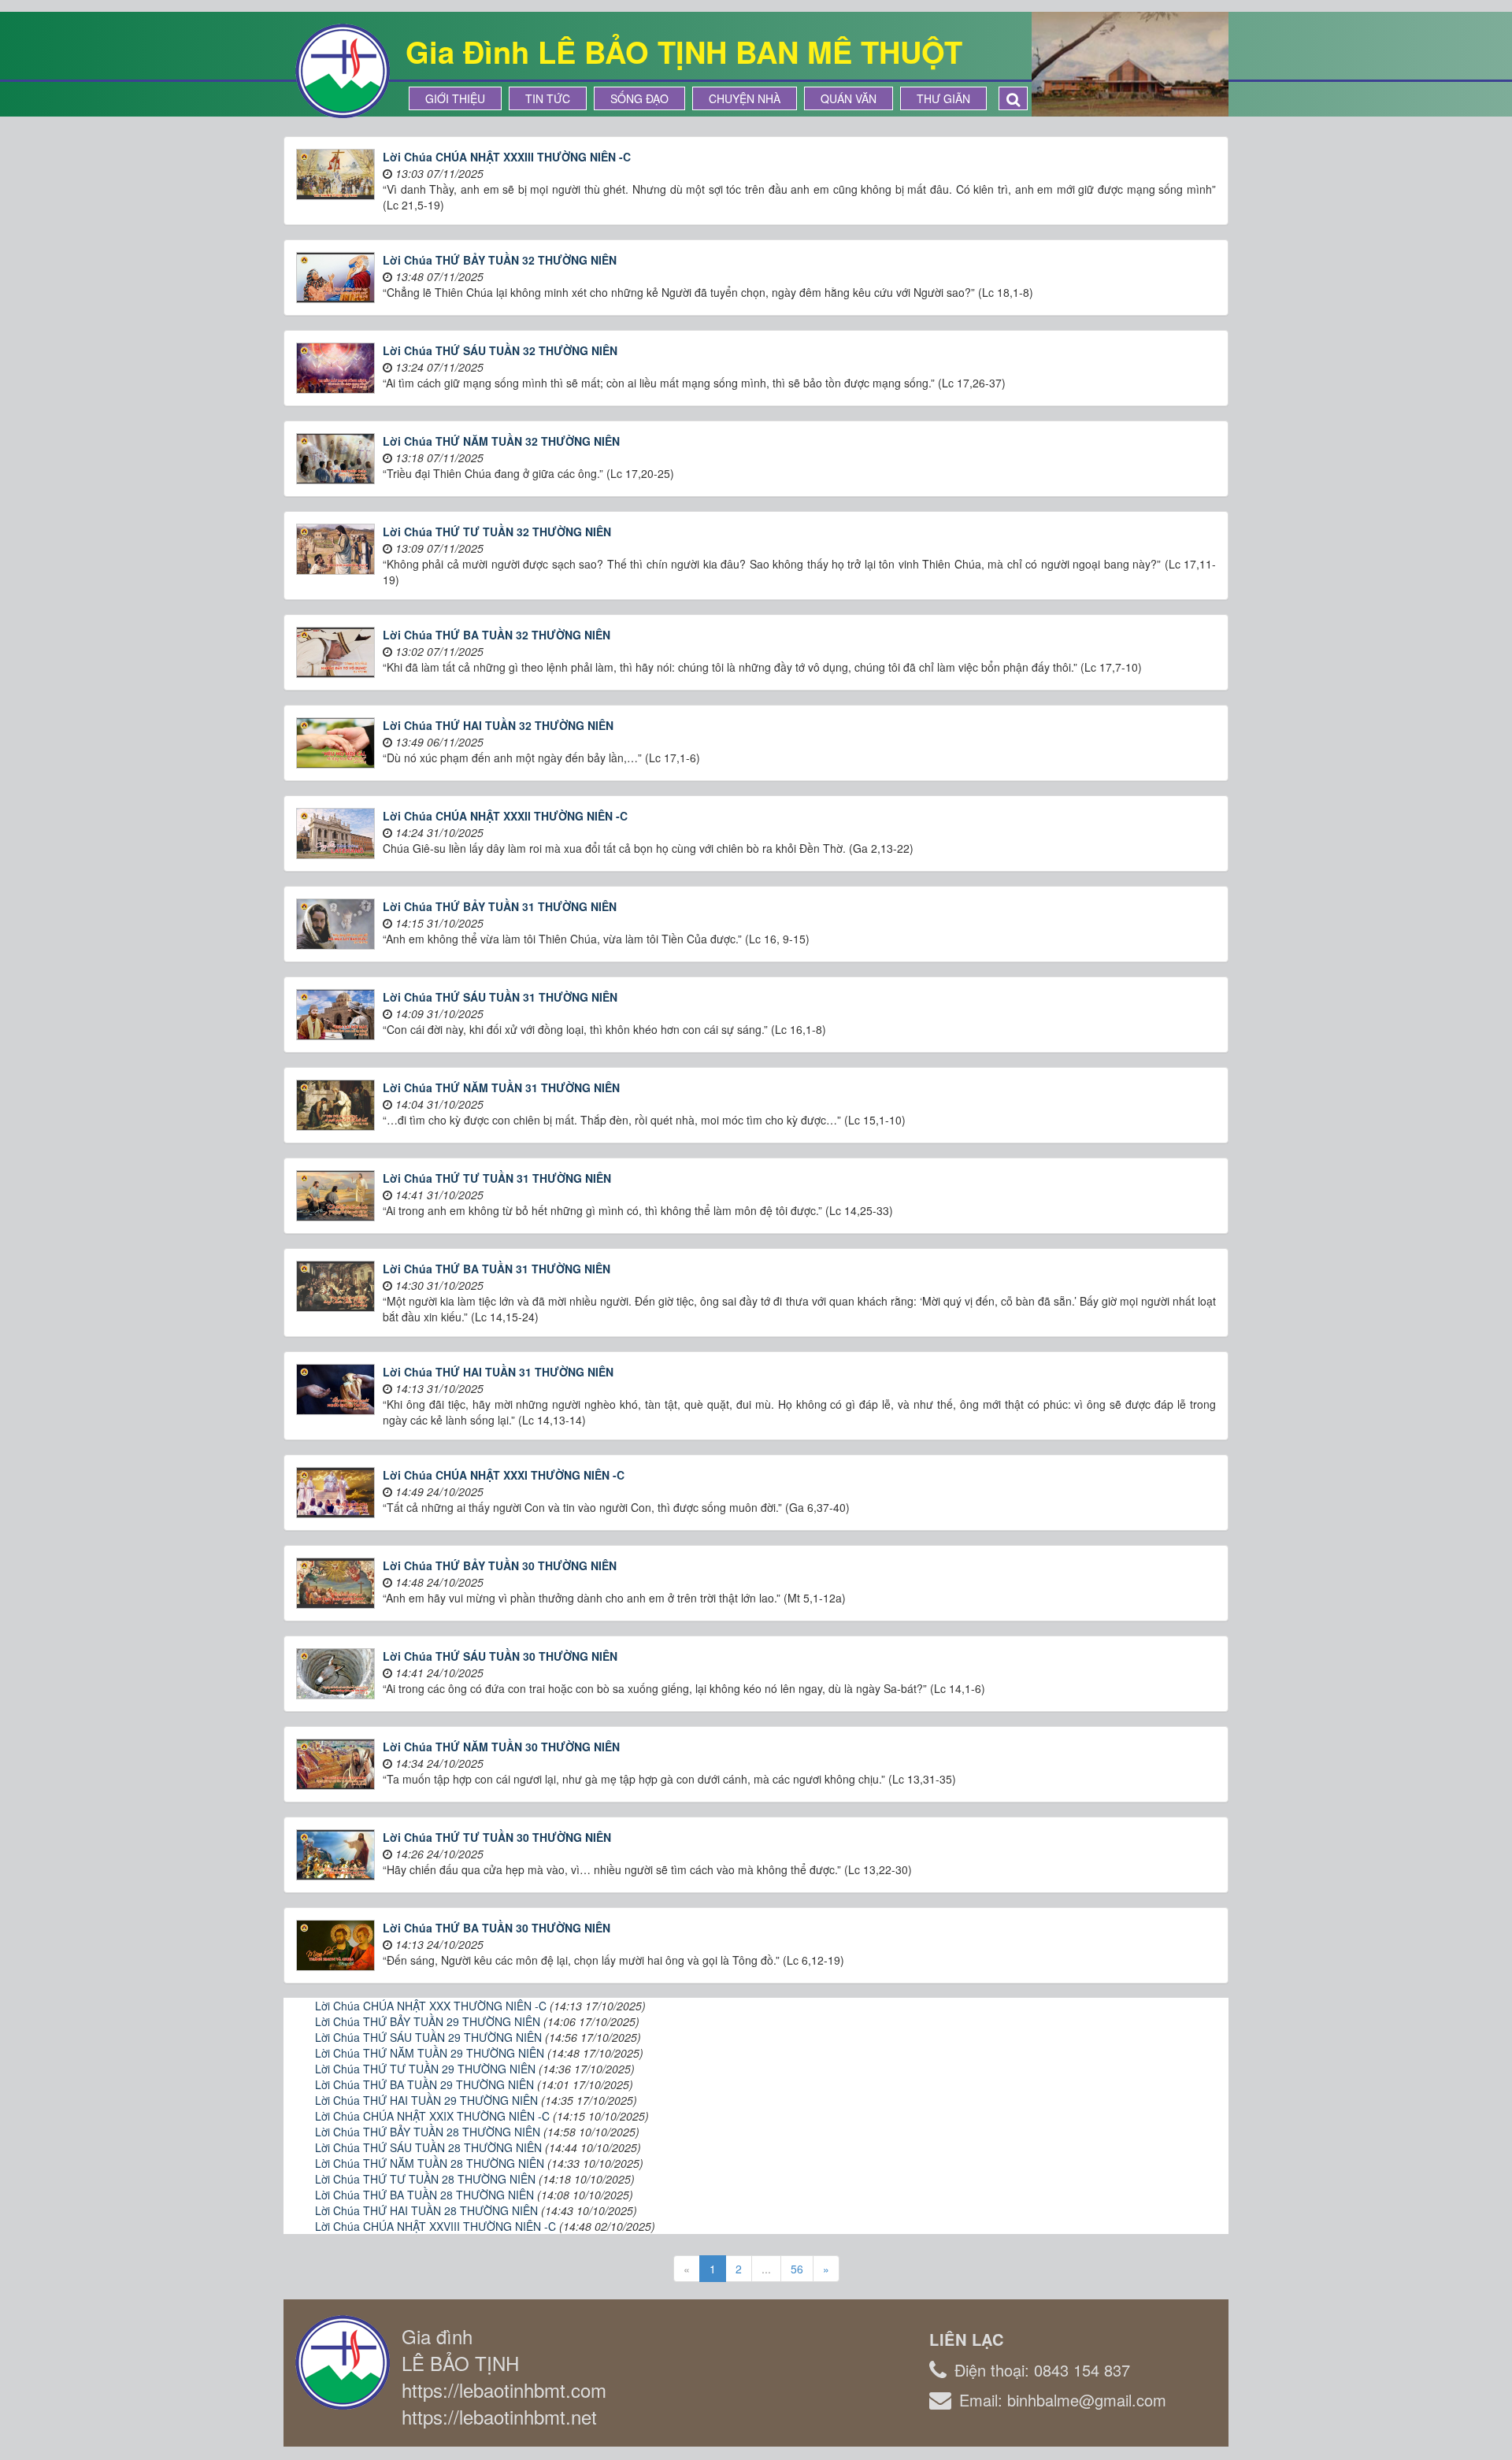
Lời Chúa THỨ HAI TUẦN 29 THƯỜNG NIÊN (426, 2100)
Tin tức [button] (548, 98)
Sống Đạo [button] (639, 98)
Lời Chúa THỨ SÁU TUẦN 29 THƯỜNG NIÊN (428, 2037)
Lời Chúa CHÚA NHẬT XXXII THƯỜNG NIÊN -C (505, 816)
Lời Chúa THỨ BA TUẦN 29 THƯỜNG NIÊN (424, 2084)
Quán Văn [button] (849, 98)
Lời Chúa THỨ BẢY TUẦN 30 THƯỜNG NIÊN (500, 1565)
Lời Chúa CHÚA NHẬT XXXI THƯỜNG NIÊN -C (504, 1475)
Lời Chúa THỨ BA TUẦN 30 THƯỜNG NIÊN (497, 1928)
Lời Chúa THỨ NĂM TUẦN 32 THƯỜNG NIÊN (501, 441)
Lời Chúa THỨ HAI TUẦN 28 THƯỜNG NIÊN (426, 2210)
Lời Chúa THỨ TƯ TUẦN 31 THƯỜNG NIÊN (497, 1178)
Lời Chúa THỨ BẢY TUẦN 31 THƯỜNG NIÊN (500, 906)
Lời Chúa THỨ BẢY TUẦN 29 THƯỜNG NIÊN (428, 2021)
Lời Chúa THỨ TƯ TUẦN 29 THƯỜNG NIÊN (425, 2069)
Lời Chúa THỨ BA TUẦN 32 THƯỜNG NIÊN (497, 635)
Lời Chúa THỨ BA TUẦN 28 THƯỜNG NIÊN (424, 2195)
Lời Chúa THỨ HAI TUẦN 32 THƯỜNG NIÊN (498, 725)
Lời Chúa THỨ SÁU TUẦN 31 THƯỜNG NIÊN (500, 997)
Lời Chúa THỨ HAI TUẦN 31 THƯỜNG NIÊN (498, 1372)
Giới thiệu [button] (455, 98)
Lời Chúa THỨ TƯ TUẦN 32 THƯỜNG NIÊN (497, 532)
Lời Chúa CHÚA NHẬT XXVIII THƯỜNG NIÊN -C (435, 2226)
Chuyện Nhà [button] (745, 98)
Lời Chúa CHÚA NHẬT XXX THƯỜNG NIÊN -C (431, 2006)
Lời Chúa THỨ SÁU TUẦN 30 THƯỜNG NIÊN (500, 1656)
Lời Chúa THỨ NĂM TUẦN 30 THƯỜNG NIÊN (501, 1747)
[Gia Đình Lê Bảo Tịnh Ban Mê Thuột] (343, 69)
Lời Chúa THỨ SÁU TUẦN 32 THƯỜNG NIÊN (500, 350)
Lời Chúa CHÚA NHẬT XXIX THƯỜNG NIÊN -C (432, 2116)
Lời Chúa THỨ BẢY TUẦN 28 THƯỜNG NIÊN (428, 2132)
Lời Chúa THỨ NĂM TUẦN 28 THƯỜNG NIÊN (430, 2163)
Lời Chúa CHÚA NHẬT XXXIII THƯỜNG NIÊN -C (507, 157)
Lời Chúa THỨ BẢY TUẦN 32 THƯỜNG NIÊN (500, 260)
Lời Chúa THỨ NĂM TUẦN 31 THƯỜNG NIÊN (501, 1087)
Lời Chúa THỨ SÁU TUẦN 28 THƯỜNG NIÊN (428, 2147)
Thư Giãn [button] (943, 98)
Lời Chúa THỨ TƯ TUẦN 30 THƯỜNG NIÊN (497, 1837)
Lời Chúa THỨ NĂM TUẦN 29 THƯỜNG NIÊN (430, 2053)
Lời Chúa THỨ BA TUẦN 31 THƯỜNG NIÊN (497, 1269)
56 (797, 2269)
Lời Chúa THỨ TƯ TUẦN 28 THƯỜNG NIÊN (425, 2179)
